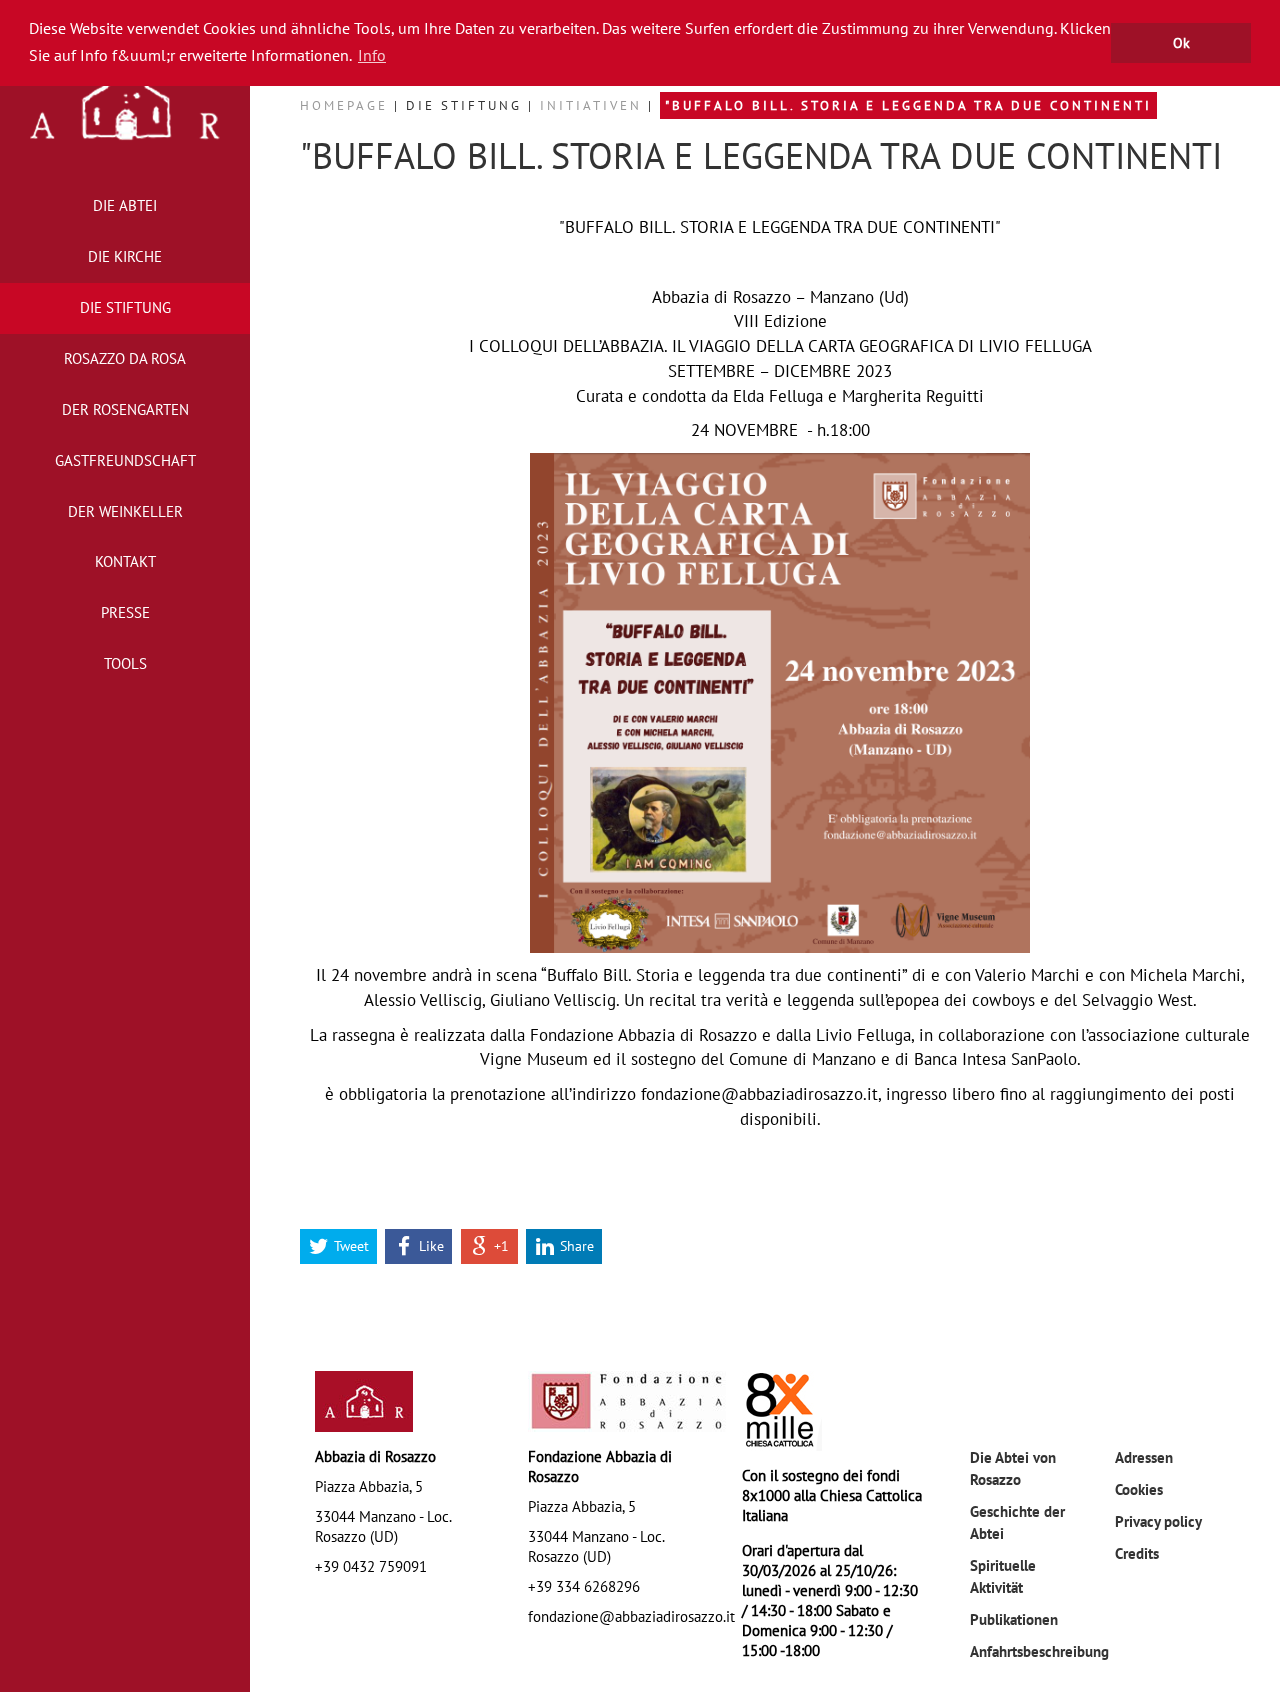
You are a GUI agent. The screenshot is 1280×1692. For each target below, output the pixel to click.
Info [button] (372, 55)
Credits (1137, 1553)
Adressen (1144, 1457)
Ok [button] (1181, 42)
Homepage (347, 105)
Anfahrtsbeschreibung (1039, 1651)
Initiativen (594, 105)
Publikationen (1014, 1619)
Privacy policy (1158, 1521)
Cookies (1139, 1489)
